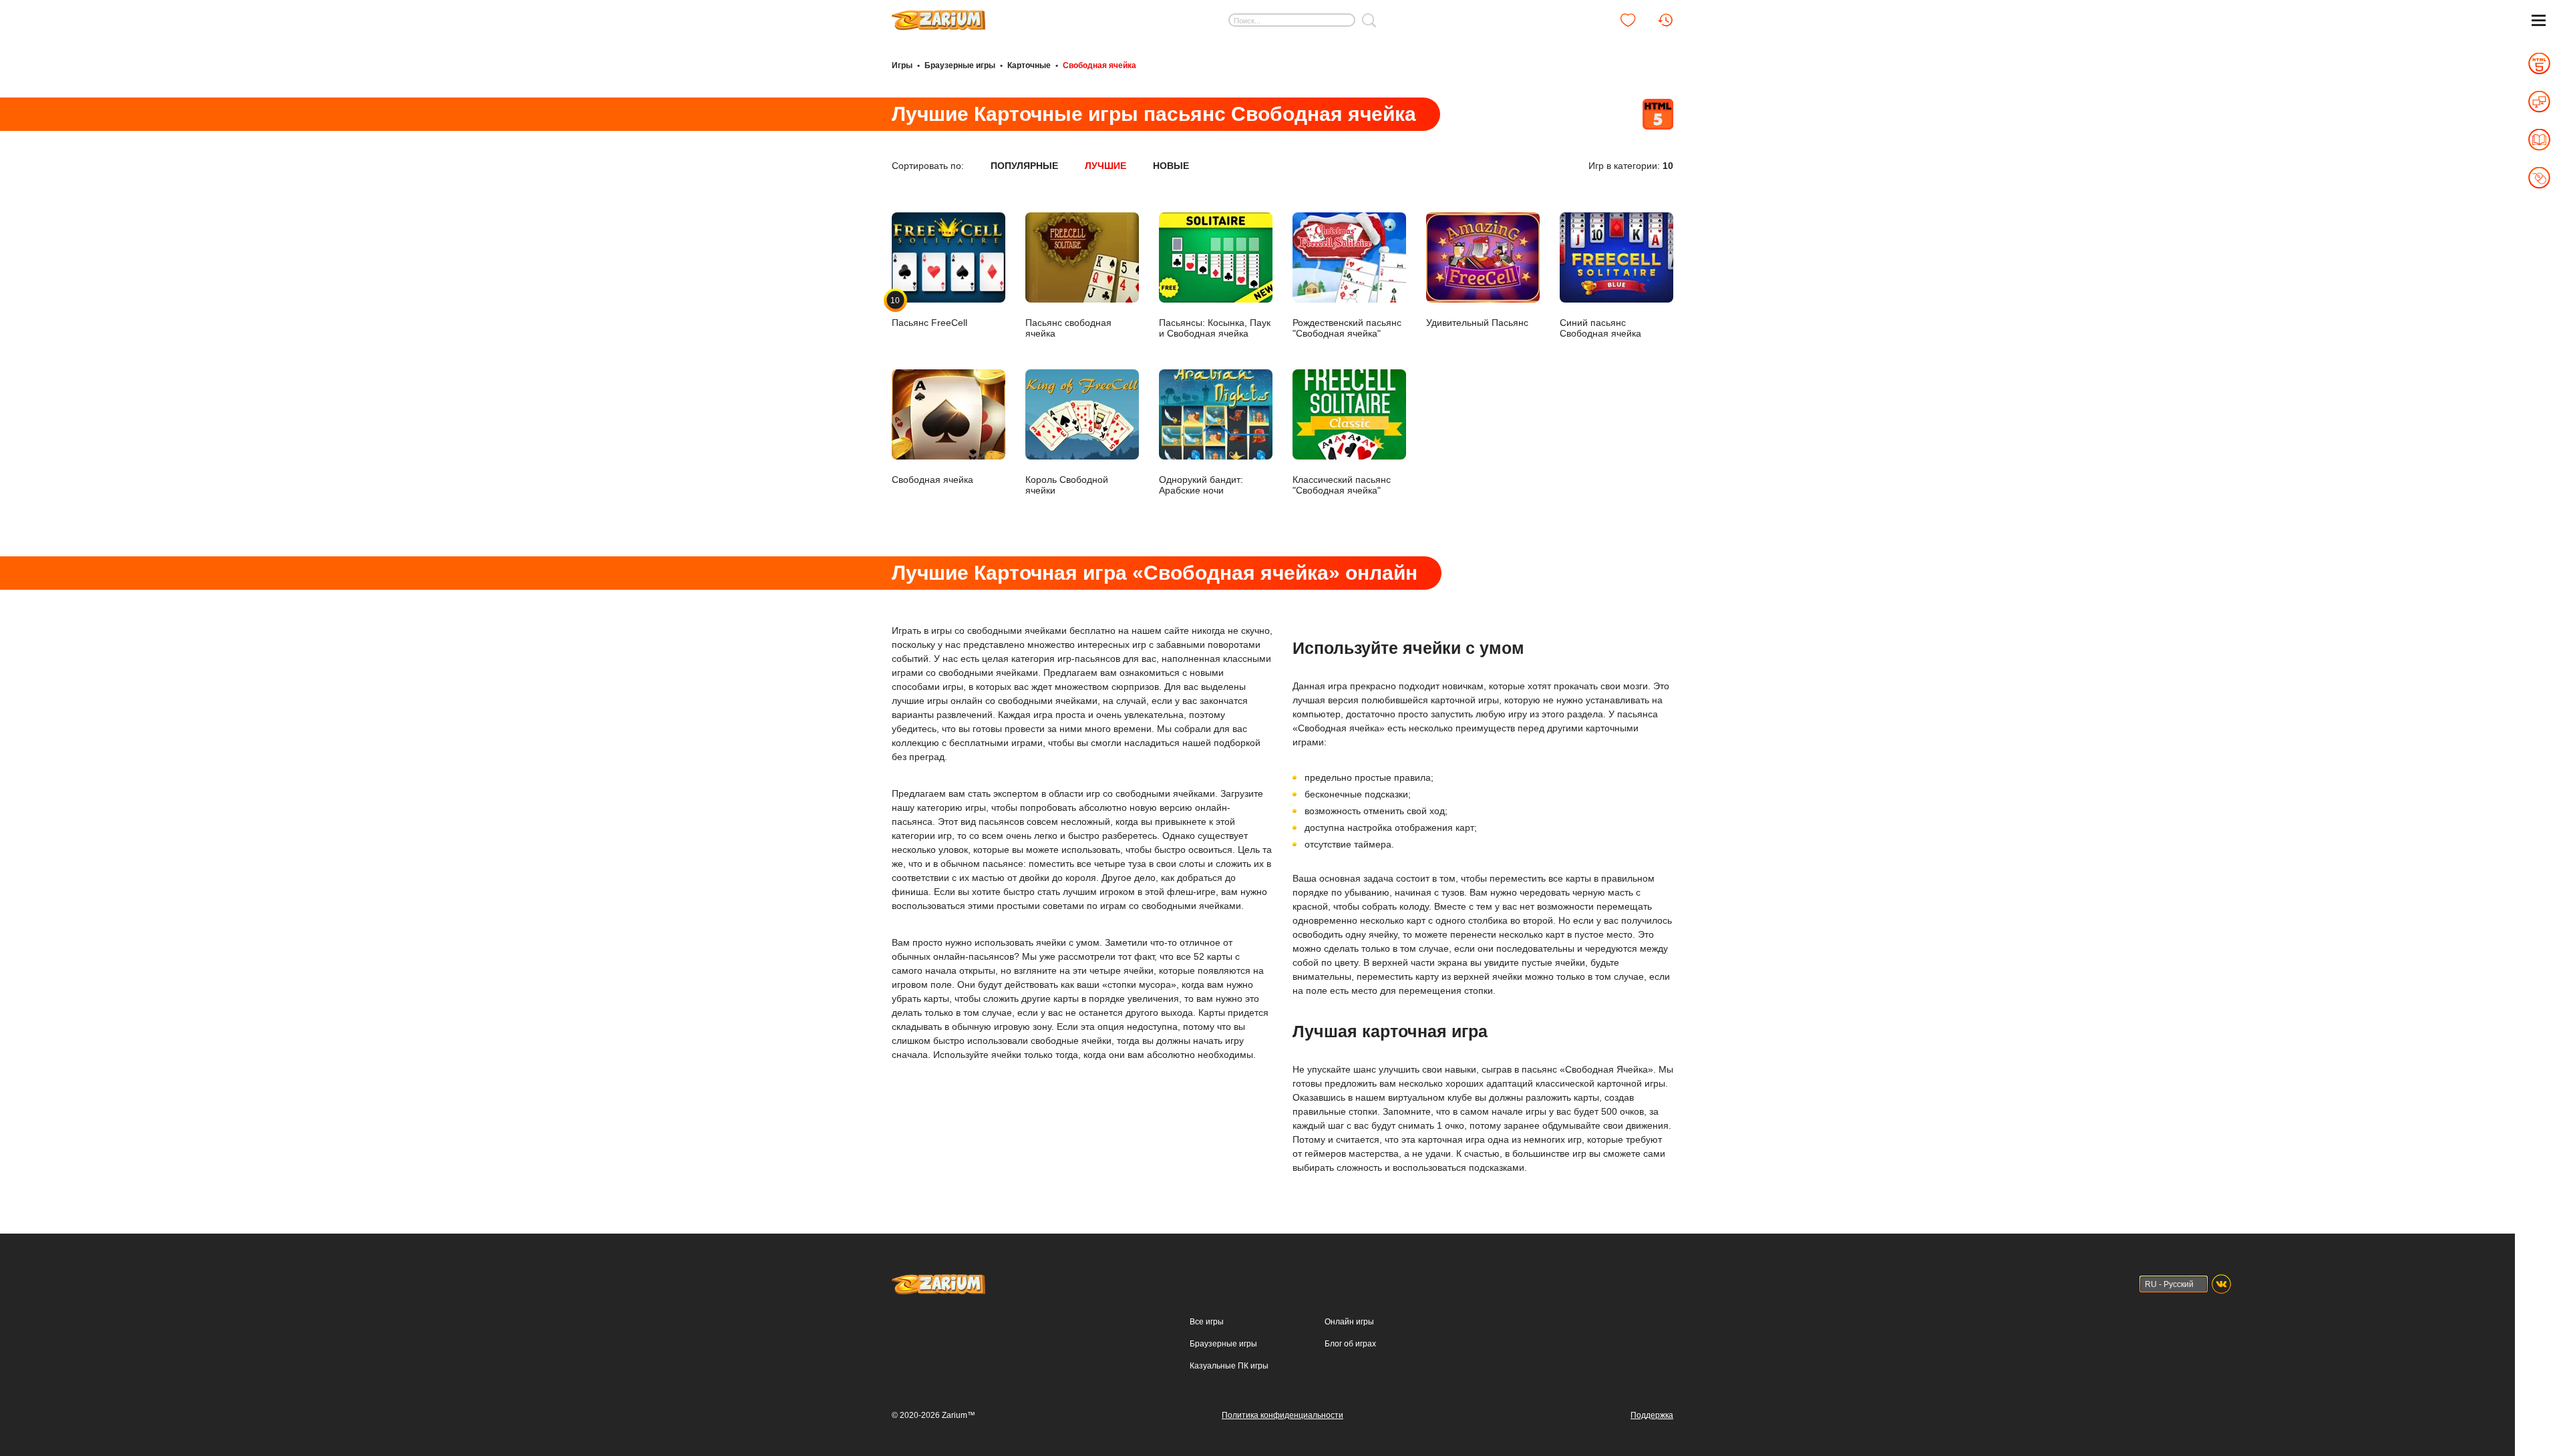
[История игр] (1665, 20)
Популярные (1024, 166)
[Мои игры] (1628, 20)
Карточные (1029, 65)
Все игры (1207, 1322)
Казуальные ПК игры (1229, 1366)
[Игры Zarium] (938, 15)
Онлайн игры (1349, 1322)
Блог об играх (1350, 1344)
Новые (1171, 166)
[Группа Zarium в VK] (2221, 1284)
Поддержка (1652, 1415)
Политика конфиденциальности (1282, 1415)
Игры (902, 65)
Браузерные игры (960, 65)
